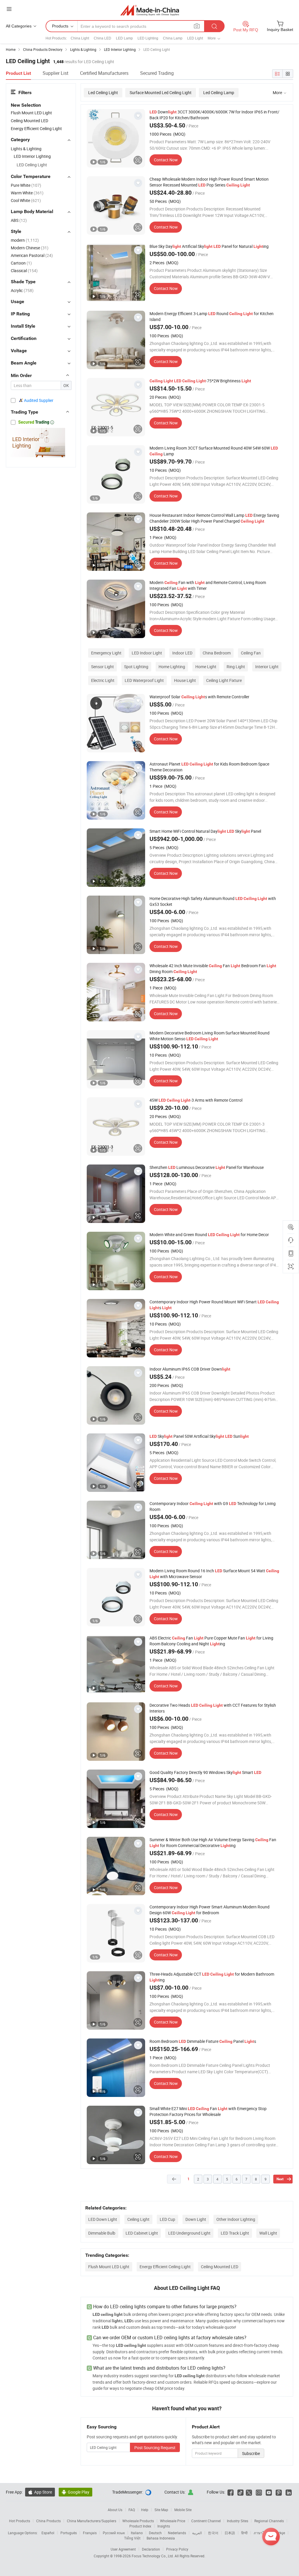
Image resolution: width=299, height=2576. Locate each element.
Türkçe (280, 2533)
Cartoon (21, 263)
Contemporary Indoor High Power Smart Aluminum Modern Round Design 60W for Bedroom (210, 1910)
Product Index (140, 2526)
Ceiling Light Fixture (224, 680)
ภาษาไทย (261, 2533)
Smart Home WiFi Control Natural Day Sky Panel (205, 831)
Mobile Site (183, 2510)
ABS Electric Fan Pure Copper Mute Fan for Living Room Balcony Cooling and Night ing (211, 1641)
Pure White (26, 185)
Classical (24, 271)
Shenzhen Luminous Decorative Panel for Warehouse (207, 1167)
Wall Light (268, 2233)
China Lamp (173, 38)
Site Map (161, 2510)
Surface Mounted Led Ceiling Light (161, 93)
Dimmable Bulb (102, 2233)
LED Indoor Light (147, 653)
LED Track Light (235, 2233)
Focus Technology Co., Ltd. (153, 2556)
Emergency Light (106, 653)
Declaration (151, 2549)
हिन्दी (244, 2533)
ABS (19, 220)
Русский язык (114, 2533)
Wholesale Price (173, 2521)
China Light (80, 38)
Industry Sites (238, 2521)
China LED (102, 38)
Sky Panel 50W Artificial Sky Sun (199, 1436)
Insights (164, 2526)
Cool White (26, 200)
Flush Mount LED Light (109, 2267)
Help (145, 2510)
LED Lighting (148, 38)
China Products (48, 2521)
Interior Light (267, 667)
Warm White (27, 193)
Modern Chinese (30, 248)
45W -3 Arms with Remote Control (196, 1100)
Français (90, 2533)
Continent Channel (206, 2521)
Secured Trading (157, 73)
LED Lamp (124, 38)
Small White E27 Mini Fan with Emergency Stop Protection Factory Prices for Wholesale (208, 2111)
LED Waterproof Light (144, 680)
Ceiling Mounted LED (220, 2267)
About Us (115, 2510)
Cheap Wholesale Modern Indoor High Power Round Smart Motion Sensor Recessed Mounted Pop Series (209, 182)
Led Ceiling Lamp (219, 93)
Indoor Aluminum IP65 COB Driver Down (190, 1369)
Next (280, 2179)
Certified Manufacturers (104, 73)
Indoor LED (182, 653)
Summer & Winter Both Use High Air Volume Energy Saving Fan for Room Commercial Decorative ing (213, 1842)
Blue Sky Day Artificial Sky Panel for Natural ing (209, 246)
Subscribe (251, 2453)
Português (69, 2533)
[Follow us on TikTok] (240, 2492)
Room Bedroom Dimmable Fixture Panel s (203, 2041)
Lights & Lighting (26, 149)
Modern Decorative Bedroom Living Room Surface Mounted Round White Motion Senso (210, 1036)
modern (25, 240)
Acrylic (22, 290)
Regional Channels (269, 2521)
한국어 (213, 2533)
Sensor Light (102, 667)
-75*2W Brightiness (200, 381)
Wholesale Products (138, 2521)
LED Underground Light (189, 2233)
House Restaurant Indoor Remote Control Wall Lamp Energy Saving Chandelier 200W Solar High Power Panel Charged (214, 518)
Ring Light (236, 667)
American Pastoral (32, 255)
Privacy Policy (177, 2549)
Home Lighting (172, 667)
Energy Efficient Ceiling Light (165, 2267)
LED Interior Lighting (32, 156)
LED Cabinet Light (142, 2233)
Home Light (206, 667)
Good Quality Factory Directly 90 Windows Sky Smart (205, 1772)
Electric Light (103, 680)
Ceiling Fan (251, 653)
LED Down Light (103, 2219)
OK (66, 385)
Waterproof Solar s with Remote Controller (199, 697)
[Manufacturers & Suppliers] (150, 10)
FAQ (132, 2510)
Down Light (196, 2219)
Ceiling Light (138, 2219)
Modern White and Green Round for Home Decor (209, 1235)
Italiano (137, 2533)
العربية (197, 2533)
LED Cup (167, 2219)
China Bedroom (217, 653)
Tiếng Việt (132, 2538)
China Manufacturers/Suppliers (92, 2521)
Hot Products (20, 2521)
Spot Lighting (136, 667)
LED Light (195, 38)
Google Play (75, 2492)
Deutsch (155, 2533)
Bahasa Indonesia (161, 2538)
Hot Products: (56, 38)
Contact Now (166, 160)
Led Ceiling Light (103, 93)
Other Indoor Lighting (236, 2219)
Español (48, 2533)
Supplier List (55, 73)
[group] (116, 138)
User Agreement (123, 2549)
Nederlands (177, 2533)
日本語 (230, 2533)
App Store (40, 2492)
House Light (185, 680)
